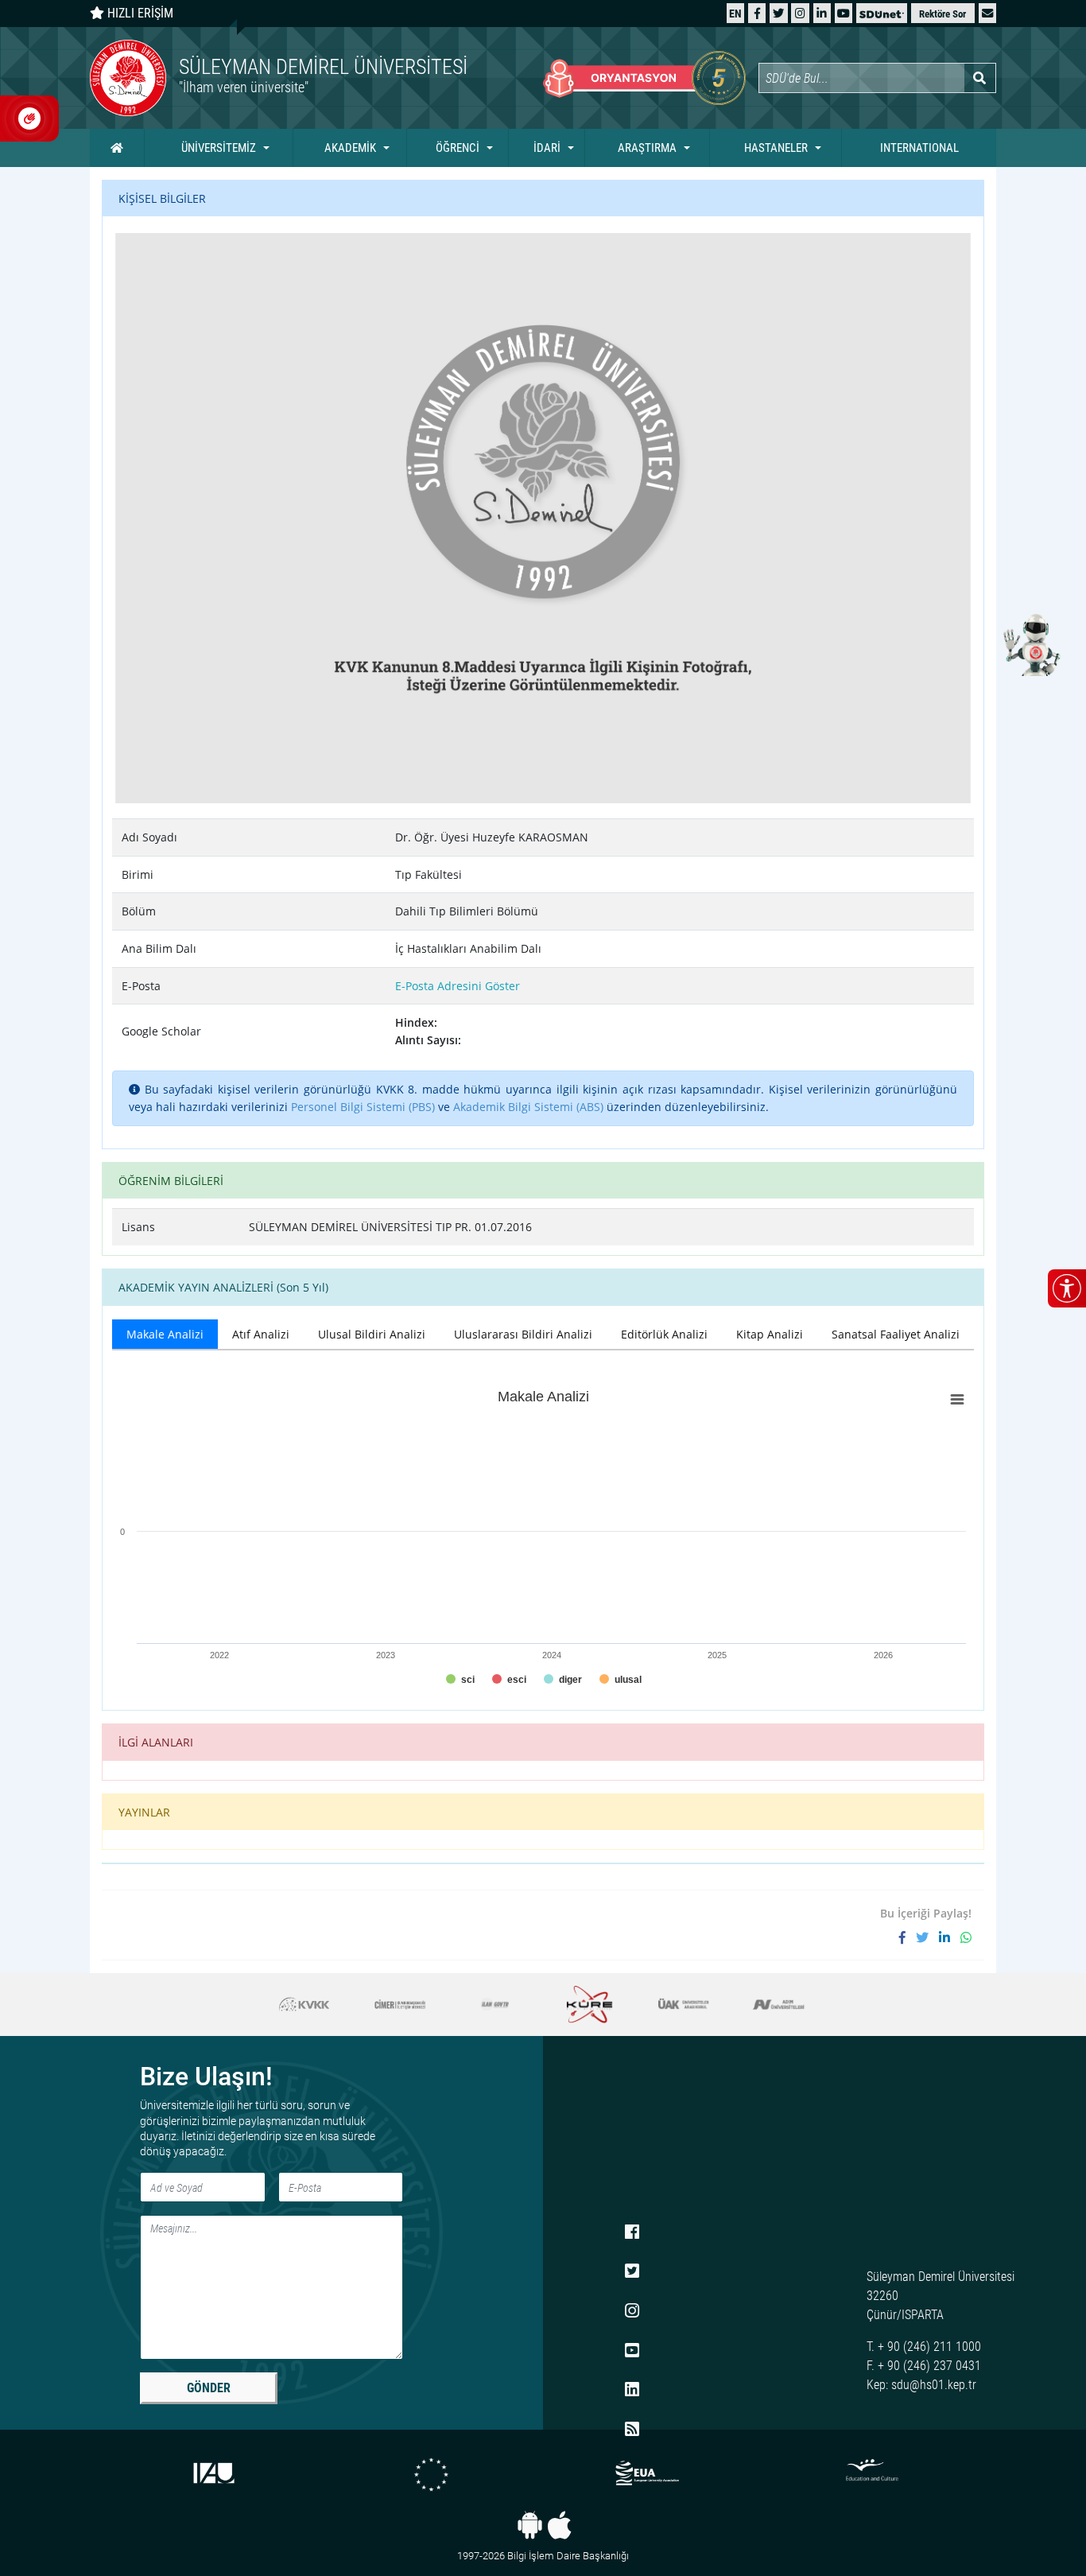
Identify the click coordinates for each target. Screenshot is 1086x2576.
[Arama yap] (980, 78)
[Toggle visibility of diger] (563, 1680)
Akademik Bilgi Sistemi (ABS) (528, 1107)
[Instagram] (800, 13)
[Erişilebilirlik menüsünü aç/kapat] (1067, 1288)
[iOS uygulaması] (559, 2525)
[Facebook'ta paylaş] (908, 1937)
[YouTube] (844, 13)
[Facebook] (757, 13)
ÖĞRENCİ (458, 148)
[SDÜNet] (882, 13)
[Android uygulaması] (530, 2525)
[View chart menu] (957, 1400)
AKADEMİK (350, 148)
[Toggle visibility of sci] (460, 1680)
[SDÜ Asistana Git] (1030, 644)
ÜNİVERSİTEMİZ (219, 148)
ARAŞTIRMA (647, 148)
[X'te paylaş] (927, 1937)
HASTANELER (776, 148)
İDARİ (547, 148)
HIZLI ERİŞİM (139, 13)
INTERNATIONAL (919, 148)
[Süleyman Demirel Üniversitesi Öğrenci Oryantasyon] (644, 78)
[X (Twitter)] (778, 13)
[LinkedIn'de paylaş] (950, 1937)
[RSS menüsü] (632, 2430)
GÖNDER (209, 2388)
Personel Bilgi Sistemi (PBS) (363, 1107)
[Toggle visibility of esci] (509, 1680)
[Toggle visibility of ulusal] (621, 1680)
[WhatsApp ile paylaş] (966, 1937)
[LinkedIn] (822, 13)
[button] (987, 13)
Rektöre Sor (942, 14)
